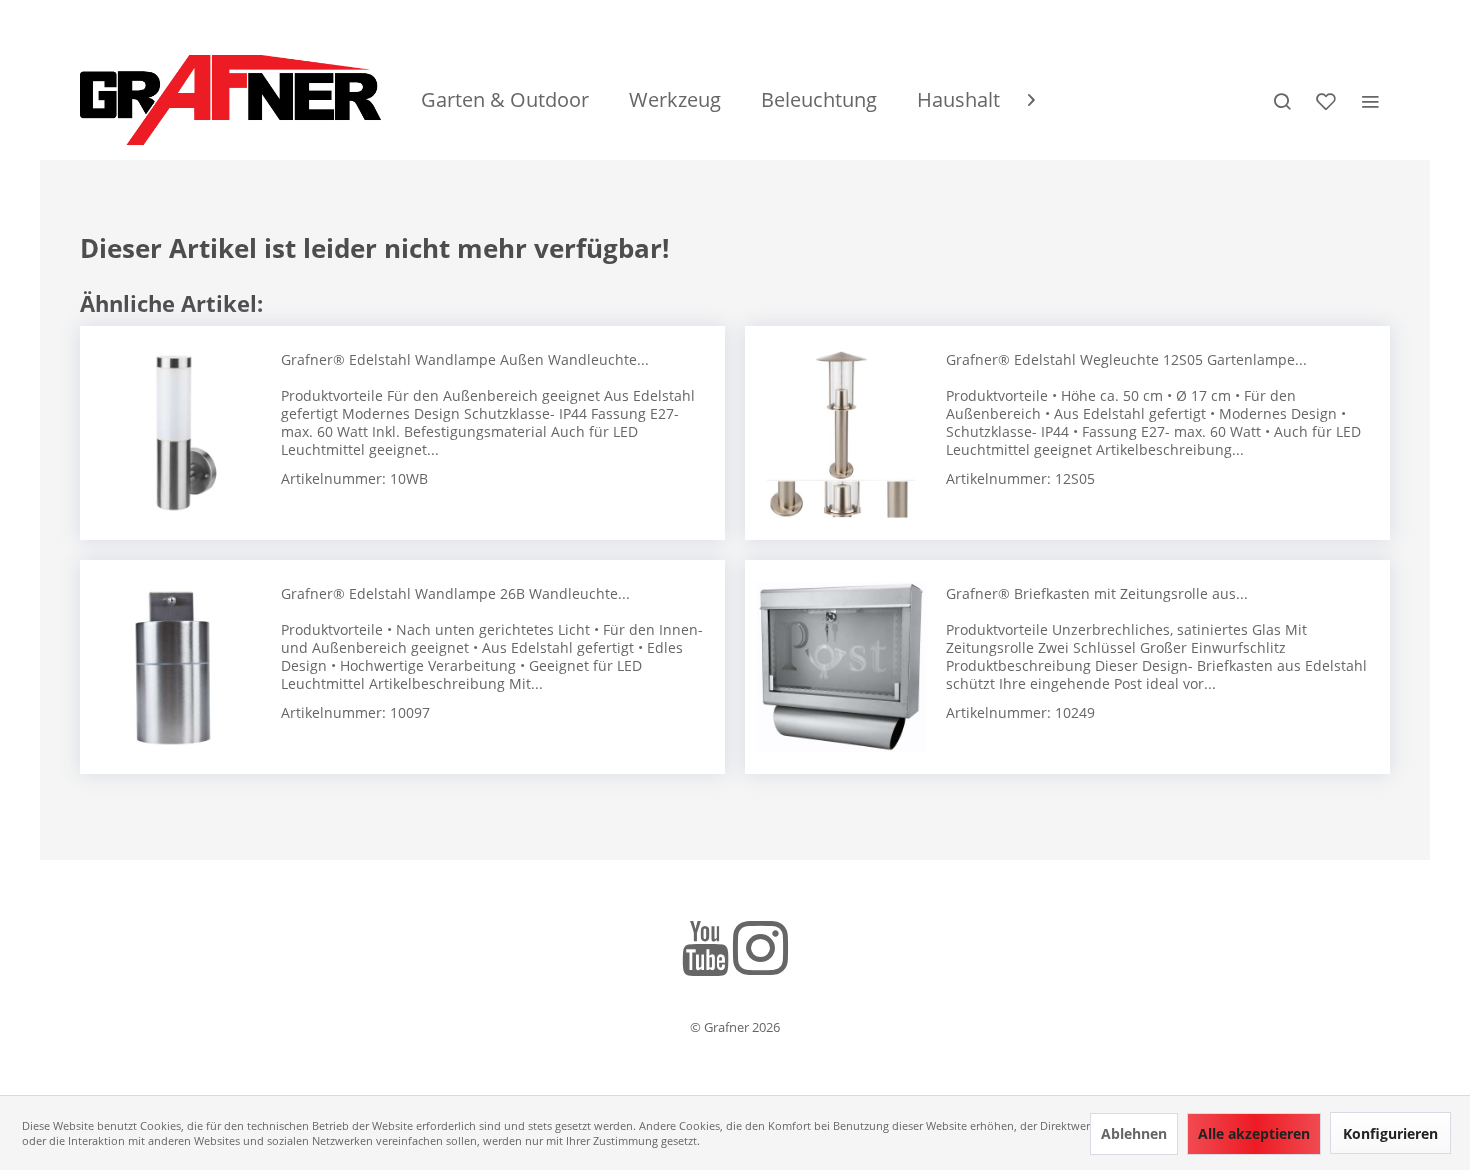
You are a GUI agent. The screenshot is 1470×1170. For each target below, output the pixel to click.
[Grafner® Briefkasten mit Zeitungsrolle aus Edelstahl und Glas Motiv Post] (841, 667)
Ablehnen (1134, 1133)
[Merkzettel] (1326, 100)
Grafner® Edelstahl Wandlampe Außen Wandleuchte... (465, 359)
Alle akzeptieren (1254, 1133)
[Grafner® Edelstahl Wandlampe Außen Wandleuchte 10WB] (176, 433)
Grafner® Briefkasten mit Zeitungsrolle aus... (1097, 593)
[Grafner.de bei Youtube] (705, 951)
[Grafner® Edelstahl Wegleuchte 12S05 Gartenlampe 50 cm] (841, 433)
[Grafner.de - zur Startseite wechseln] (230, 100)
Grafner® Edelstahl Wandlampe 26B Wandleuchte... (455, 593)
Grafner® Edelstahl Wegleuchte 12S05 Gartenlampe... (1126, 359)
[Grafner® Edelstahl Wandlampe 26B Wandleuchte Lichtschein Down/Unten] (176, 667)
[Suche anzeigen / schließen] (1282, 100)
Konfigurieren (1390, 1133)
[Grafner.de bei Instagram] (760, 951)
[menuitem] (505, 100)
